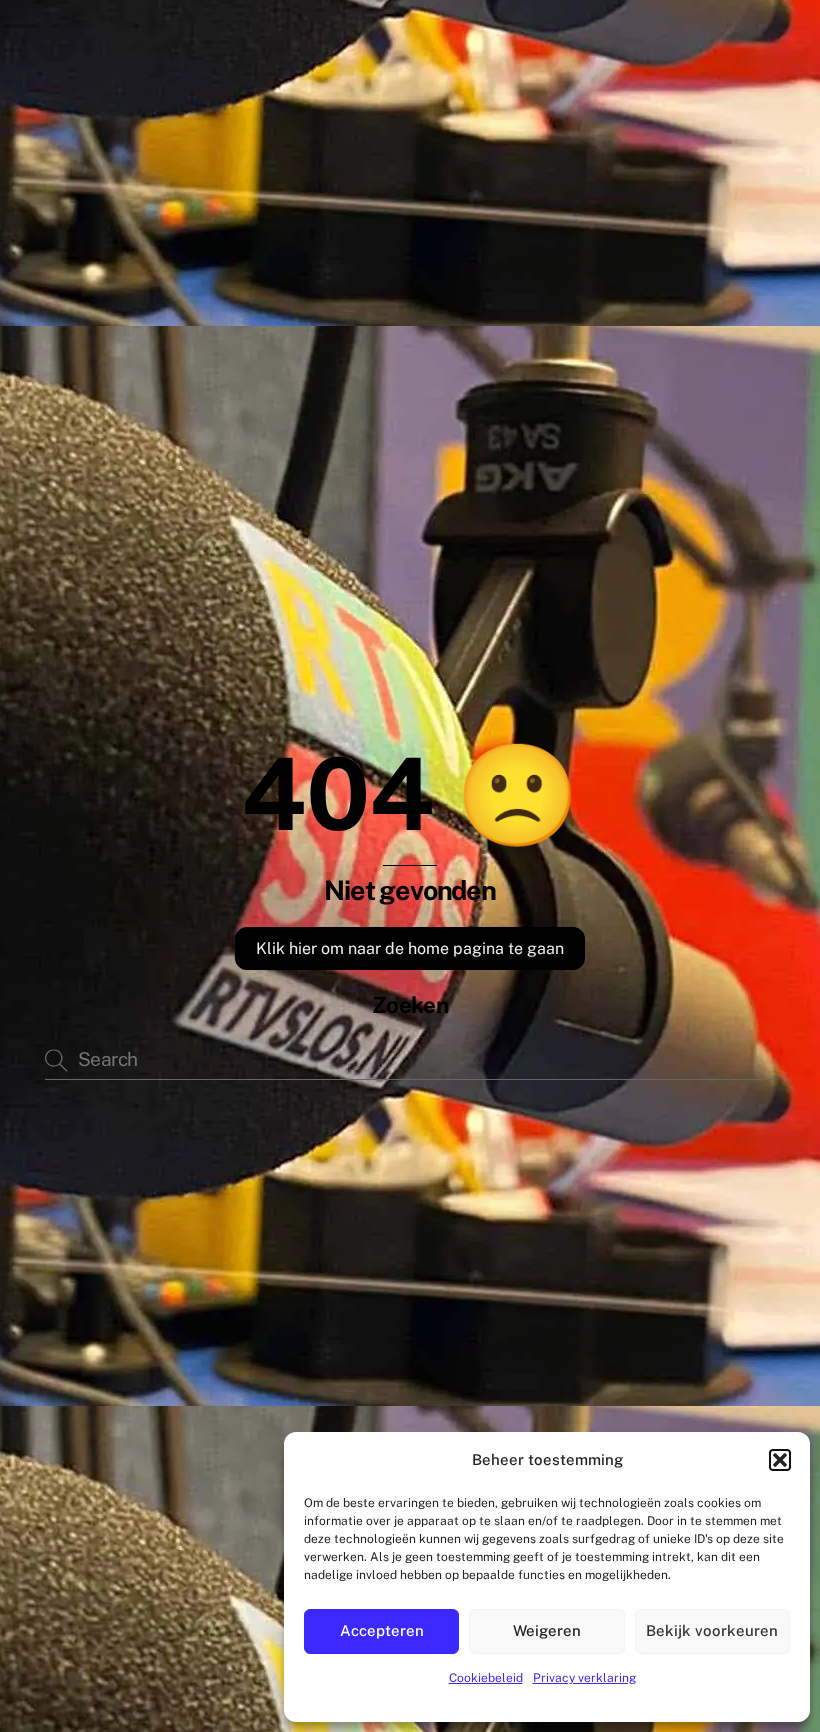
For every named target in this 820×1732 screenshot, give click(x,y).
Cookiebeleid (486, 1678)
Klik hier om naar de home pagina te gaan (410, 948)
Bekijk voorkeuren (712, 1630)
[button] (780, 1460)
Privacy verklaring (584, 1678)
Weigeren (547, 1630)
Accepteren (382, 1630)
